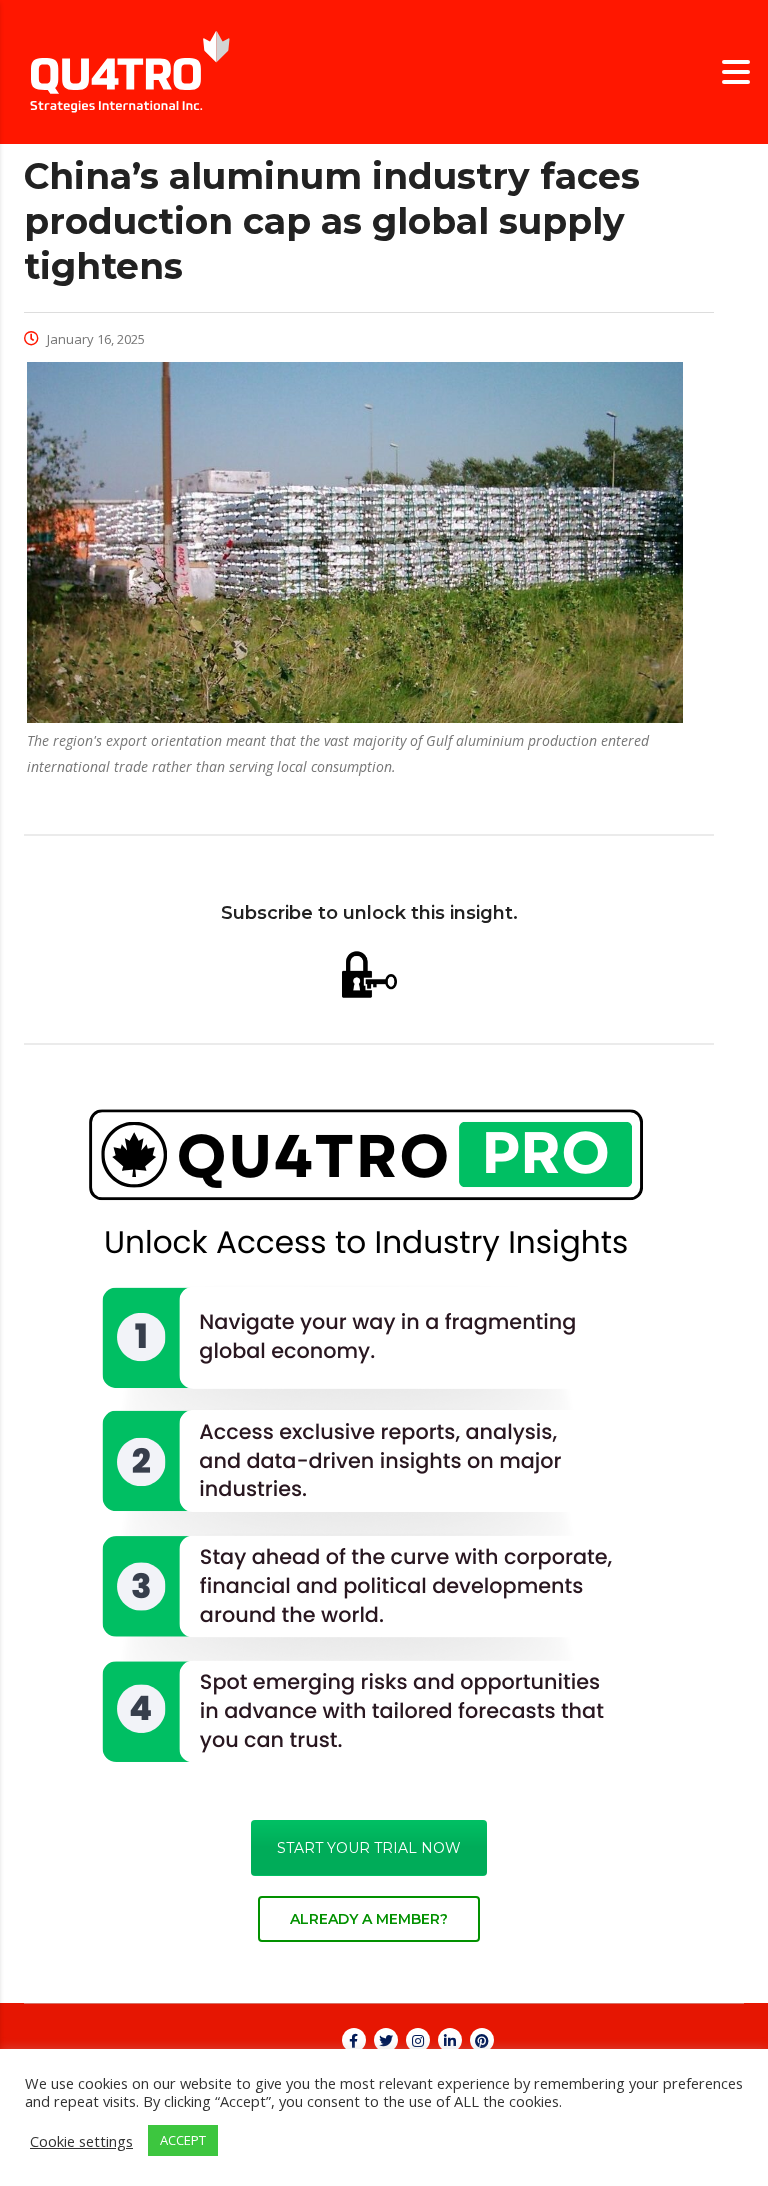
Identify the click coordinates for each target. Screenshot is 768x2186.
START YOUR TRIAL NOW (369, 1848)
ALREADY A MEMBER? (369, 1919)
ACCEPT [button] (183, 2140)
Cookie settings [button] (81, 2141)
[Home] (130, 70)
